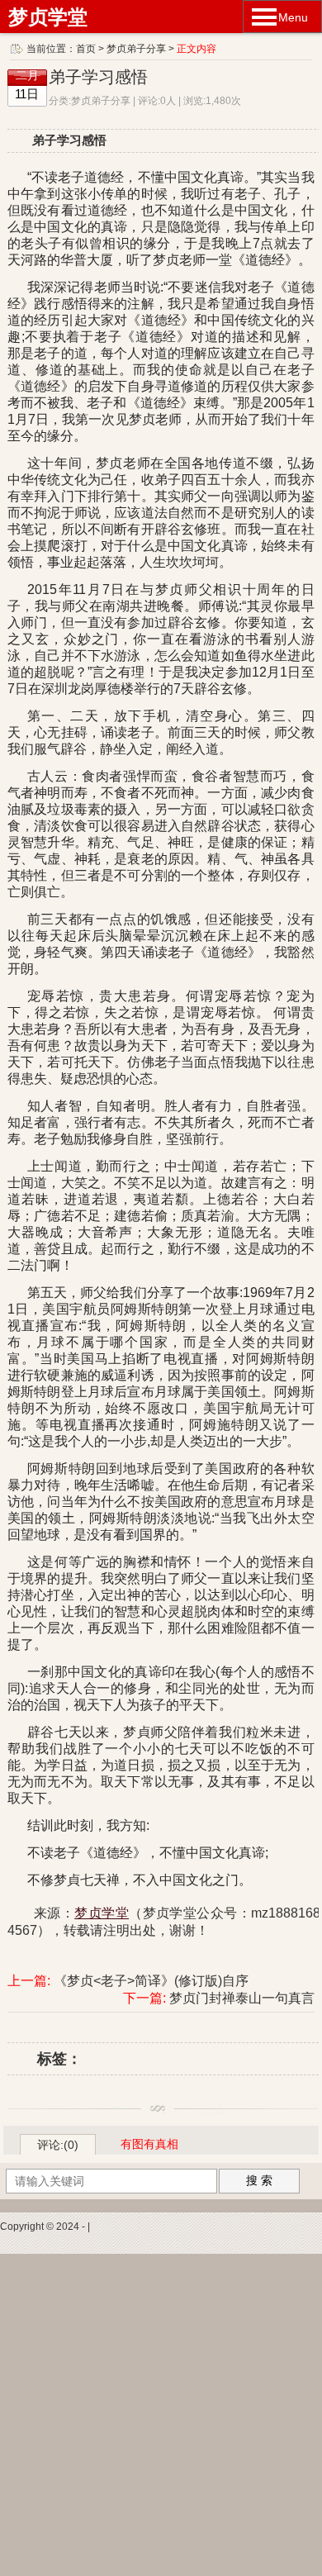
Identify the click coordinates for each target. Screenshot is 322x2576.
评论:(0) (58, 2145)
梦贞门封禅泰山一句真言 (242, 1998)
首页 (86, 49)
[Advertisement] (161, 2415)
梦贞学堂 (48, 17)
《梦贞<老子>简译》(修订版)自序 (151, 1981)
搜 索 (259, 2180)
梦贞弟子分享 (136, 49)
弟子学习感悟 (98, 77)
